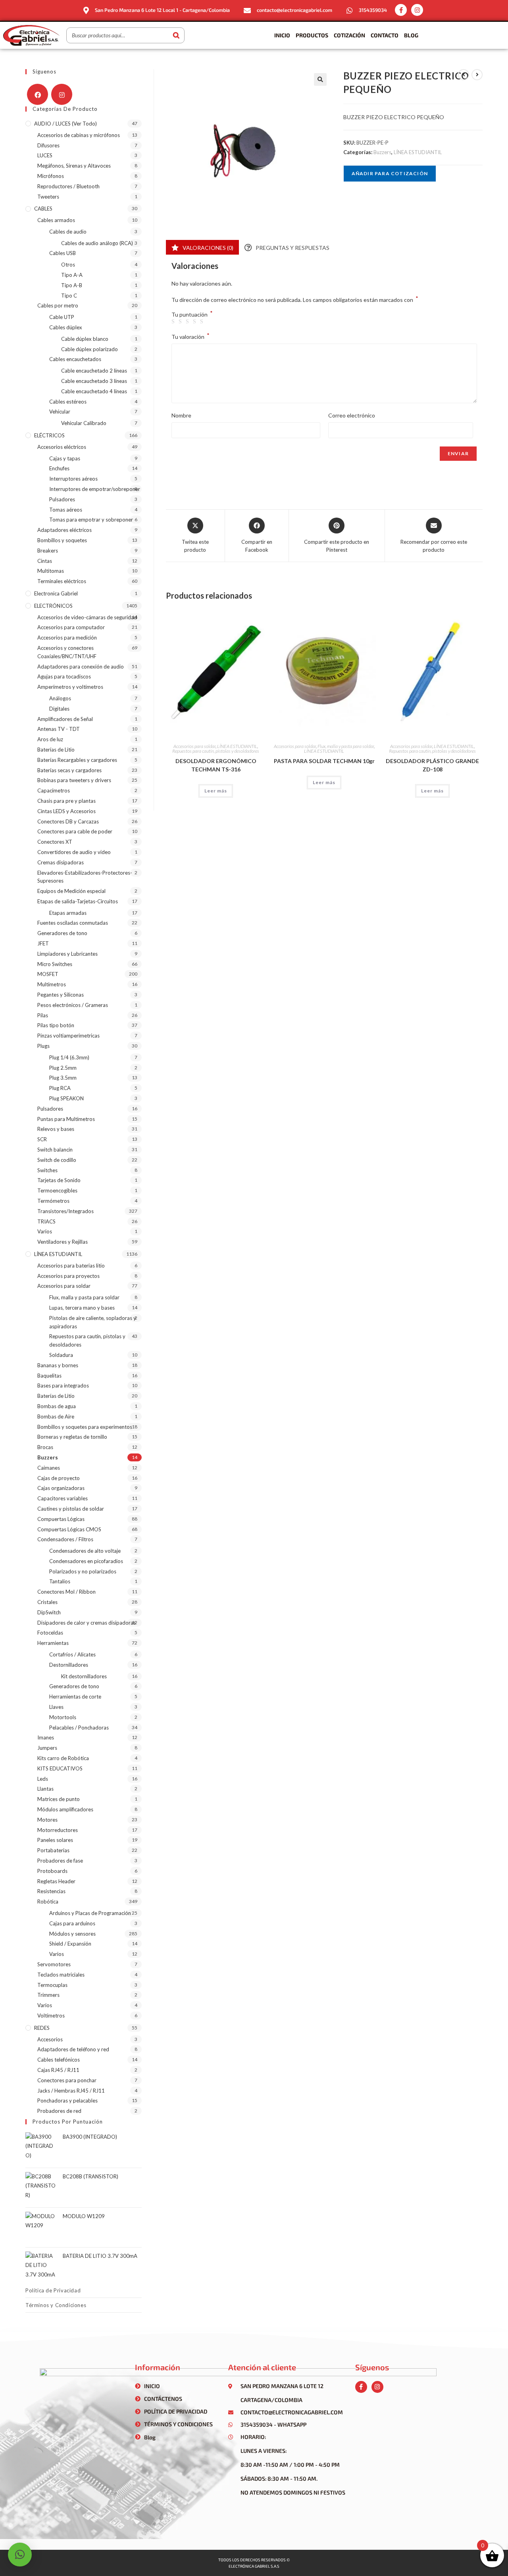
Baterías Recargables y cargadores (77, 760)
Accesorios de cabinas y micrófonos (79, 135)
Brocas (45, 1447)
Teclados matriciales (61, 1975)
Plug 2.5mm (63, 1068)
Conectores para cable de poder (75, 831)
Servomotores (54, 1964)
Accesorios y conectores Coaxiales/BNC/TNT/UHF (67, 652)
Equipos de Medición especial (71, 891)
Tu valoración (190, 336)
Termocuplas (52, 1985)
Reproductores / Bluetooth (68, 186)
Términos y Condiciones (56, 2305)
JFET (43, 943)
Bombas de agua (57, 1406)
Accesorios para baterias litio (71, 1266)
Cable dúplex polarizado (89, 349)
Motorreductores (58, 1830)
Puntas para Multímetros (66, 1119)
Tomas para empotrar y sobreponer (91, 520)
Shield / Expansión (70, 1944)
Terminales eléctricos (62, 581)
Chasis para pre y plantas (66, 801)
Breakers (48, 551)
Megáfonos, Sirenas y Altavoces (74, 166)
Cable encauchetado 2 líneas (94, 371)
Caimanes (49, 1468)
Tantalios (60, 1581)
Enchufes (59, 468)
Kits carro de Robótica (63, 1758)
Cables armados (56, 220)
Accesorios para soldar (194, 746)
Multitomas (51, 571)
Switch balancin (55, 1150)
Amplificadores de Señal (65, 719)
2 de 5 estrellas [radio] (181, 322)
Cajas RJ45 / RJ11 (58, 2070)
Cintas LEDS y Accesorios (66, 811)
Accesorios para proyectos (68, 1276)
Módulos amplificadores (65, 1809)
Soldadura (61, 1355)
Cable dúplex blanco (85, 339)
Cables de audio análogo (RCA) (97, 243)
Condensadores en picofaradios (86, 1561)
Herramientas (53, 1643)
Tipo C (69, 296)
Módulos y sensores (72, 1934)
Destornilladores (69, 1665)
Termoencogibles (57, 1190)
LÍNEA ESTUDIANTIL (418, 152)
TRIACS (46, 1221)
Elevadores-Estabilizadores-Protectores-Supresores (85, 877)
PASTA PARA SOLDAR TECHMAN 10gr (324, 761)
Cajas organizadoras (61, 1488)
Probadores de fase (60, 1861)
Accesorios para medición (67, 638)
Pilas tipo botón (56, 1025)
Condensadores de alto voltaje (85, 1551)
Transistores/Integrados (65, 1211)
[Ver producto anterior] (464, 75)
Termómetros (53, 1201)
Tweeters (48, 197)
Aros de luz (50, 739)
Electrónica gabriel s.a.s (254, 2566)
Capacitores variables (63, 1498)
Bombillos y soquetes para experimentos (85, 1427)
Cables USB (63, 253)
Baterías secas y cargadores (69, 770)
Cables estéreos (68, 402)
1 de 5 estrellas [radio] (174, 322)
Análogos (60, 698)
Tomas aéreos (66, 510)
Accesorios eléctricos (62, 447)
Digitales (59, 709)
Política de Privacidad (53, 2290)
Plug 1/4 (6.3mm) (69, 1057)
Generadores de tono (62, 933)
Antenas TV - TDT (59, 729)
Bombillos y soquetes (62, 540)
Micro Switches (55, 964)
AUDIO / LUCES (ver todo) (65, 124)
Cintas (45, 561)
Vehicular (60, 412)
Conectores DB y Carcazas (68, 821)
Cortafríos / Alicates (72, 1654)
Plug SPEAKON (66, 1098)
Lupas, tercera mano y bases (82, 1308)
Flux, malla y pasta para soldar (346, 746)
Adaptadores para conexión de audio (81, 667)
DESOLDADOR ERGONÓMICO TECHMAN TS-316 (216, 765)
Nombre (181, 415)
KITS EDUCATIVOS (60, 1768)
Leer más (216, 791)
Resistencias (51, 1891)
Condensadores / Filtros (65, 1539)
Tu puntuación (192, 315)
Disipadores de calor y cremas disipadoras (87, 1623)
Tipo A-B (72, 285)
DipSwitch (49, 1612)
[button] (320, 79)
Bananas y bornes (58, 1365)
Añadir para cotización (390, 173)
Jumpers (47, 1748)
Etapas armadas (68, 913)
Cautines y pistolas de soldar (71, 1509)
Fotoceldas (50, 1633)
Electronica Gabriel (56, 593)
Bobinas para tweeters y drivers (74, 780)
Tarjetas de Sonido (59, 1180)
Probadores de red (59, 2111)
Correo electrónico (352, 415)
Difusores (48, 145)
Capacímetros (54, 790)
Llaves (56, 1707)
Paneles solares (55, 1840)
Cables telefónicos (59, 2060)
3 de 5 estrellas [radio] (189, 322)
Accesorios (50, 2039)
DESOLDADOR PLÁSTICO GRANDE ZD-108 (432, 765)
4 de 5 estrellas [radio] (196, 322)
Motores (47, 1820)
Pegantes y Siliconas (61, 995)
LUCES (45, 155)
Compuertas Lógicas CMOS (69, 1529)
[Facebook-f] (401, 10)
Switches (47, 1170)
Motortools (63, 1717)
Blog (411, 35)
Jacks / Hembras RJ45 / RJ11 (71, 2091)
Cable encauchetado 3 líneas (94, 381)
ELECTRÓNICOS (53, 606)
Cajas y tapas (65, 458)
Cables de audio (68, 232)
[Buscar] (176, 35)
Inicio (282, 35)
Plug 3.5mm (63, 1078)
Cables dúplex (66, 327)
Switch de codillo (57, 1160)
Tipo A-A (72, 275)
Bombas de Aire (56, 1417)
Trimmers (48, 1995)
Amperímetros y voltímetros (70, 687)
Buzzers (382, 152)
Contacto (385, 35)
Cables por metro (58, 305)
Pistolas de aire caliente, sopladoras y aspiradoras (93, 1322)
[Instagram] (417, 10)
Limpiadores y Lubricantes (67, 954)
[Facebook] (38, 94)
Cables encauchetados (75, 359)
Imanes (46, 1737)
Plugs (43, 1046)
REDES (42, 2028)
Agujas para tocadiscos (64, 676)
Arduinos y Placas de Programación (90, 1913)
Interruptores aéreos (73, 479)
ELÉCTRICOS (49, 435)
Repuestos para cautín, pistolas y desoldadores (216, 751)
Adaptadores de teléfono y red (73, 2049)
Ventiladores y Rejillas (63, 1242)
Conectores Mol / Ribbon (66, 1592)
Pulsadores (62, 499)
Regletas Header (56, 1881)
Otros (68, 265)
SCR (42, 1139)
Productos (312, 35)
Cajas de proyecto (59, 1478)
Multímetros (52, 984)
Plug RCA (60, 1088)
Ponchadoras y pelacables (67, 2101)
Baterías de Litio (56, 750)
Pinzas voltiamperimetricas (68, 1036)
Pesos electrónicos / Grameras (73, 1005)
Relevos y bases (56, 1129)
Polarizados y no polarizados (83, 1571)
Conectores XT (55, 842)
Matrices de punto (59, 1799)
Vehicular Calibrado (84, 423)
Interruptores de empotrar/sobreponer (95, 489)
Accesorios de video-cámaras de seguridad (87, 617)
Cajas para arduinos (72, 1923)
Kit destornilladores (84, 1676)
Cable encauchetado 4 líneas (94, 391)
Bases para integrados (63, 1386)
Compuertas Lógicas (61, 1519)
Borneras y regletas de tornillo (72, 1437)
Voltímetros (51, 2016)
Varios (45, 1231)
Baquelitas (49, 1376)
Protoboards (52, 1871)
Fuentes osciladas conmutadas (73, 923)
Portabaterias (53, 1850)
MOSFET (48, 974)
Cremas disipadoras (61, 862)
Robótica (48, 1902)
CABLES (43, 209)
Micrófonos (51, 176)
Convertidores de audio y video (74, 852)
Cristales (47, 1602)
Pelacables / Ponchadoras (79, 1728)
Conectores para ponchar (67, 2080)
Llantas (45, 1789)
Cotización (349, 35)
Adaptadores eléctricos (64, 530)
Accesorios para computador (71, 627)
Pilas (43, 1015)
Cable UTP (62, 317)
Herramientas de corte (75, 1697)
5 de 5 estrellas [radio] (203, 322)
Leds (43, 1779)
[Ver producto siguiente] (477, 75)
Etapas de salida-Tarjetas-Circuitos (78, 901)
